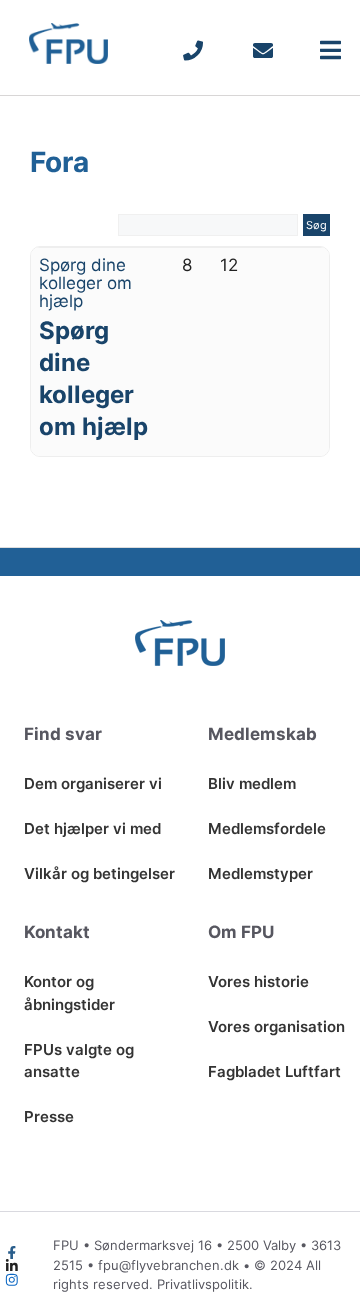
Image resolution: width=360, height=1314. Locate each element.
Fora (59, 162)
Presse (49, 1116)
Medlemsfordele (267, 828)
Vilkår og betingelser (99, 873)
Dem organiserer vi (93, 783)
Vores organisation (276, 1026)
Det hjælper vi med (92, 828)
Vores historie (258, 981)
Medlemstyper (260, 873)
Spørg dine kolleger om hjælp (85, 283)
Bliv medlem (252, 783)
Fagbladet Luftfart (274, 1071)
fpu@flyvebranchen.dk (168, 1265)
